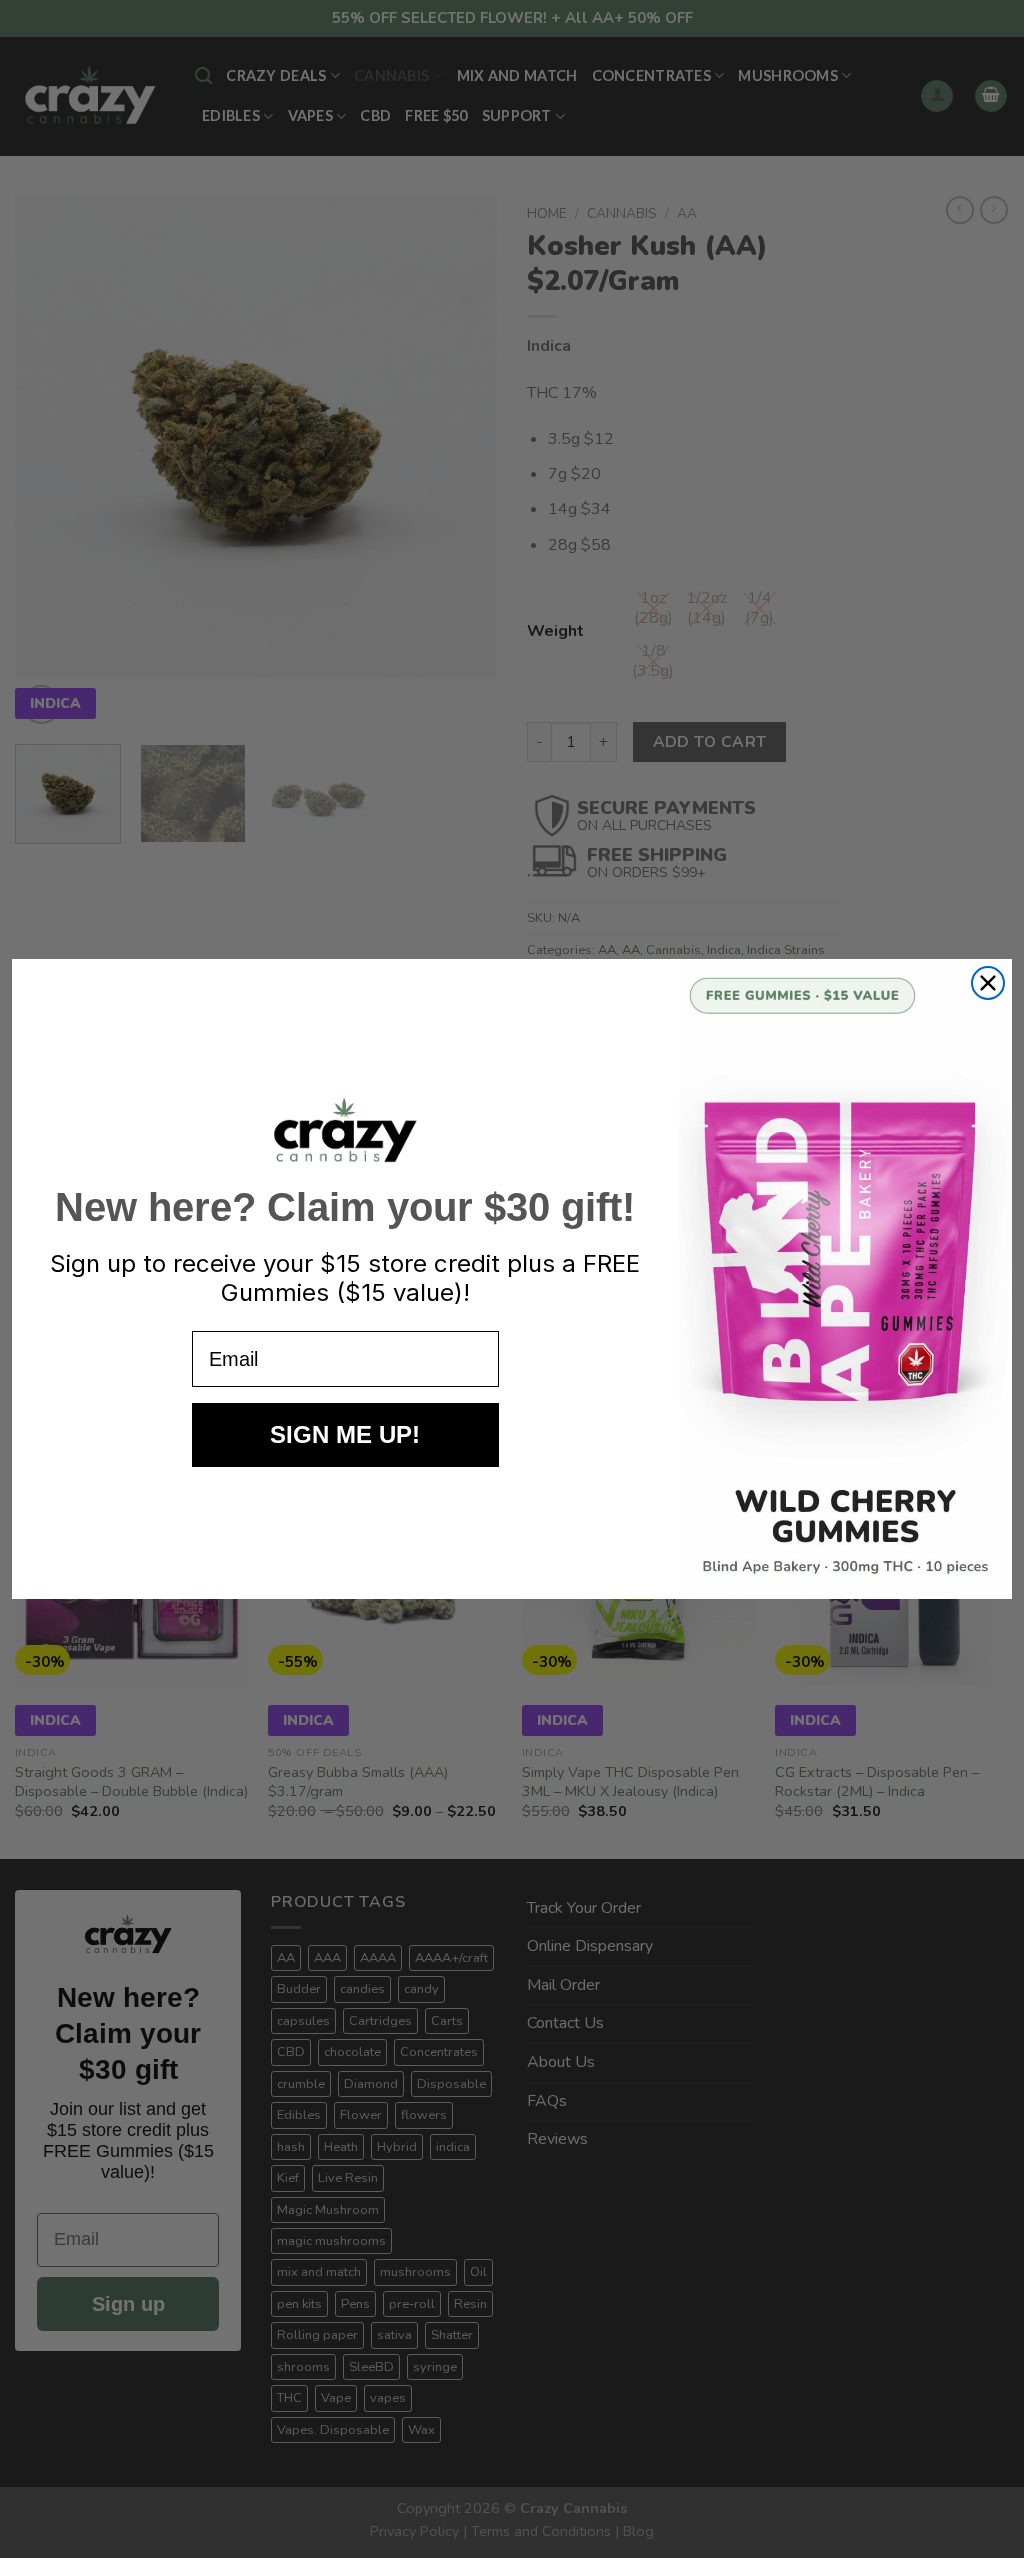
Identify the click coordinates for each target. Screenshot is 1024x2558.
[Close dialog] (988, 983)
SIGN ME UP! (345, 1434)
